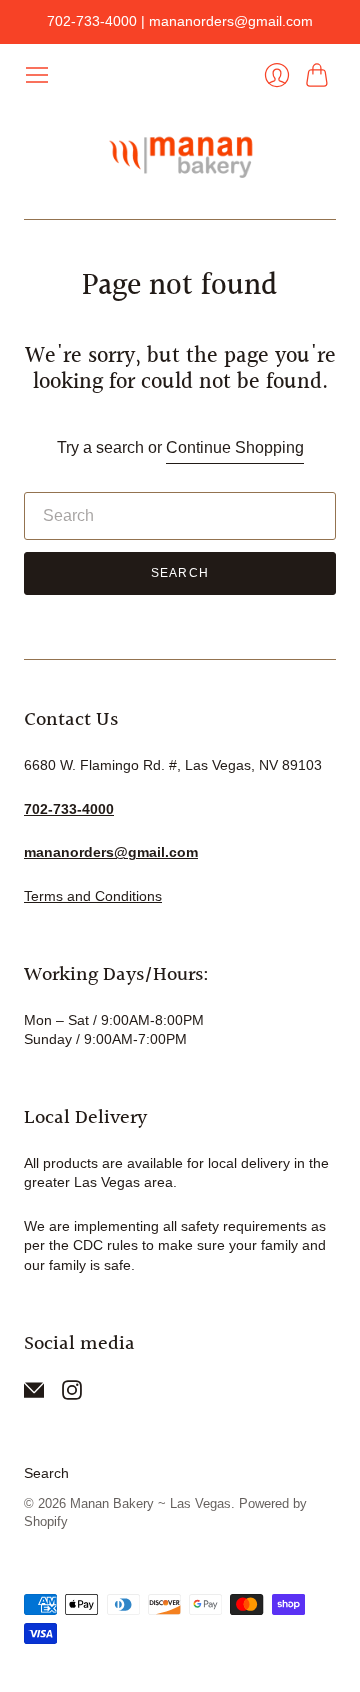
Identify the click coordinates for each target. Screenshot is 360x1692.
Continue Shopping (235, 447)
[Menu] (37, 75)
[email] (34, 1394)
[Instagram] (72, 1394)
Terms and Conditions (93, 896)
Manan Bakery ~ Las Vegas (150, 1503)
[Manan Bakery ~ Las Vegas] (180, 153)
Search (180, 573)
